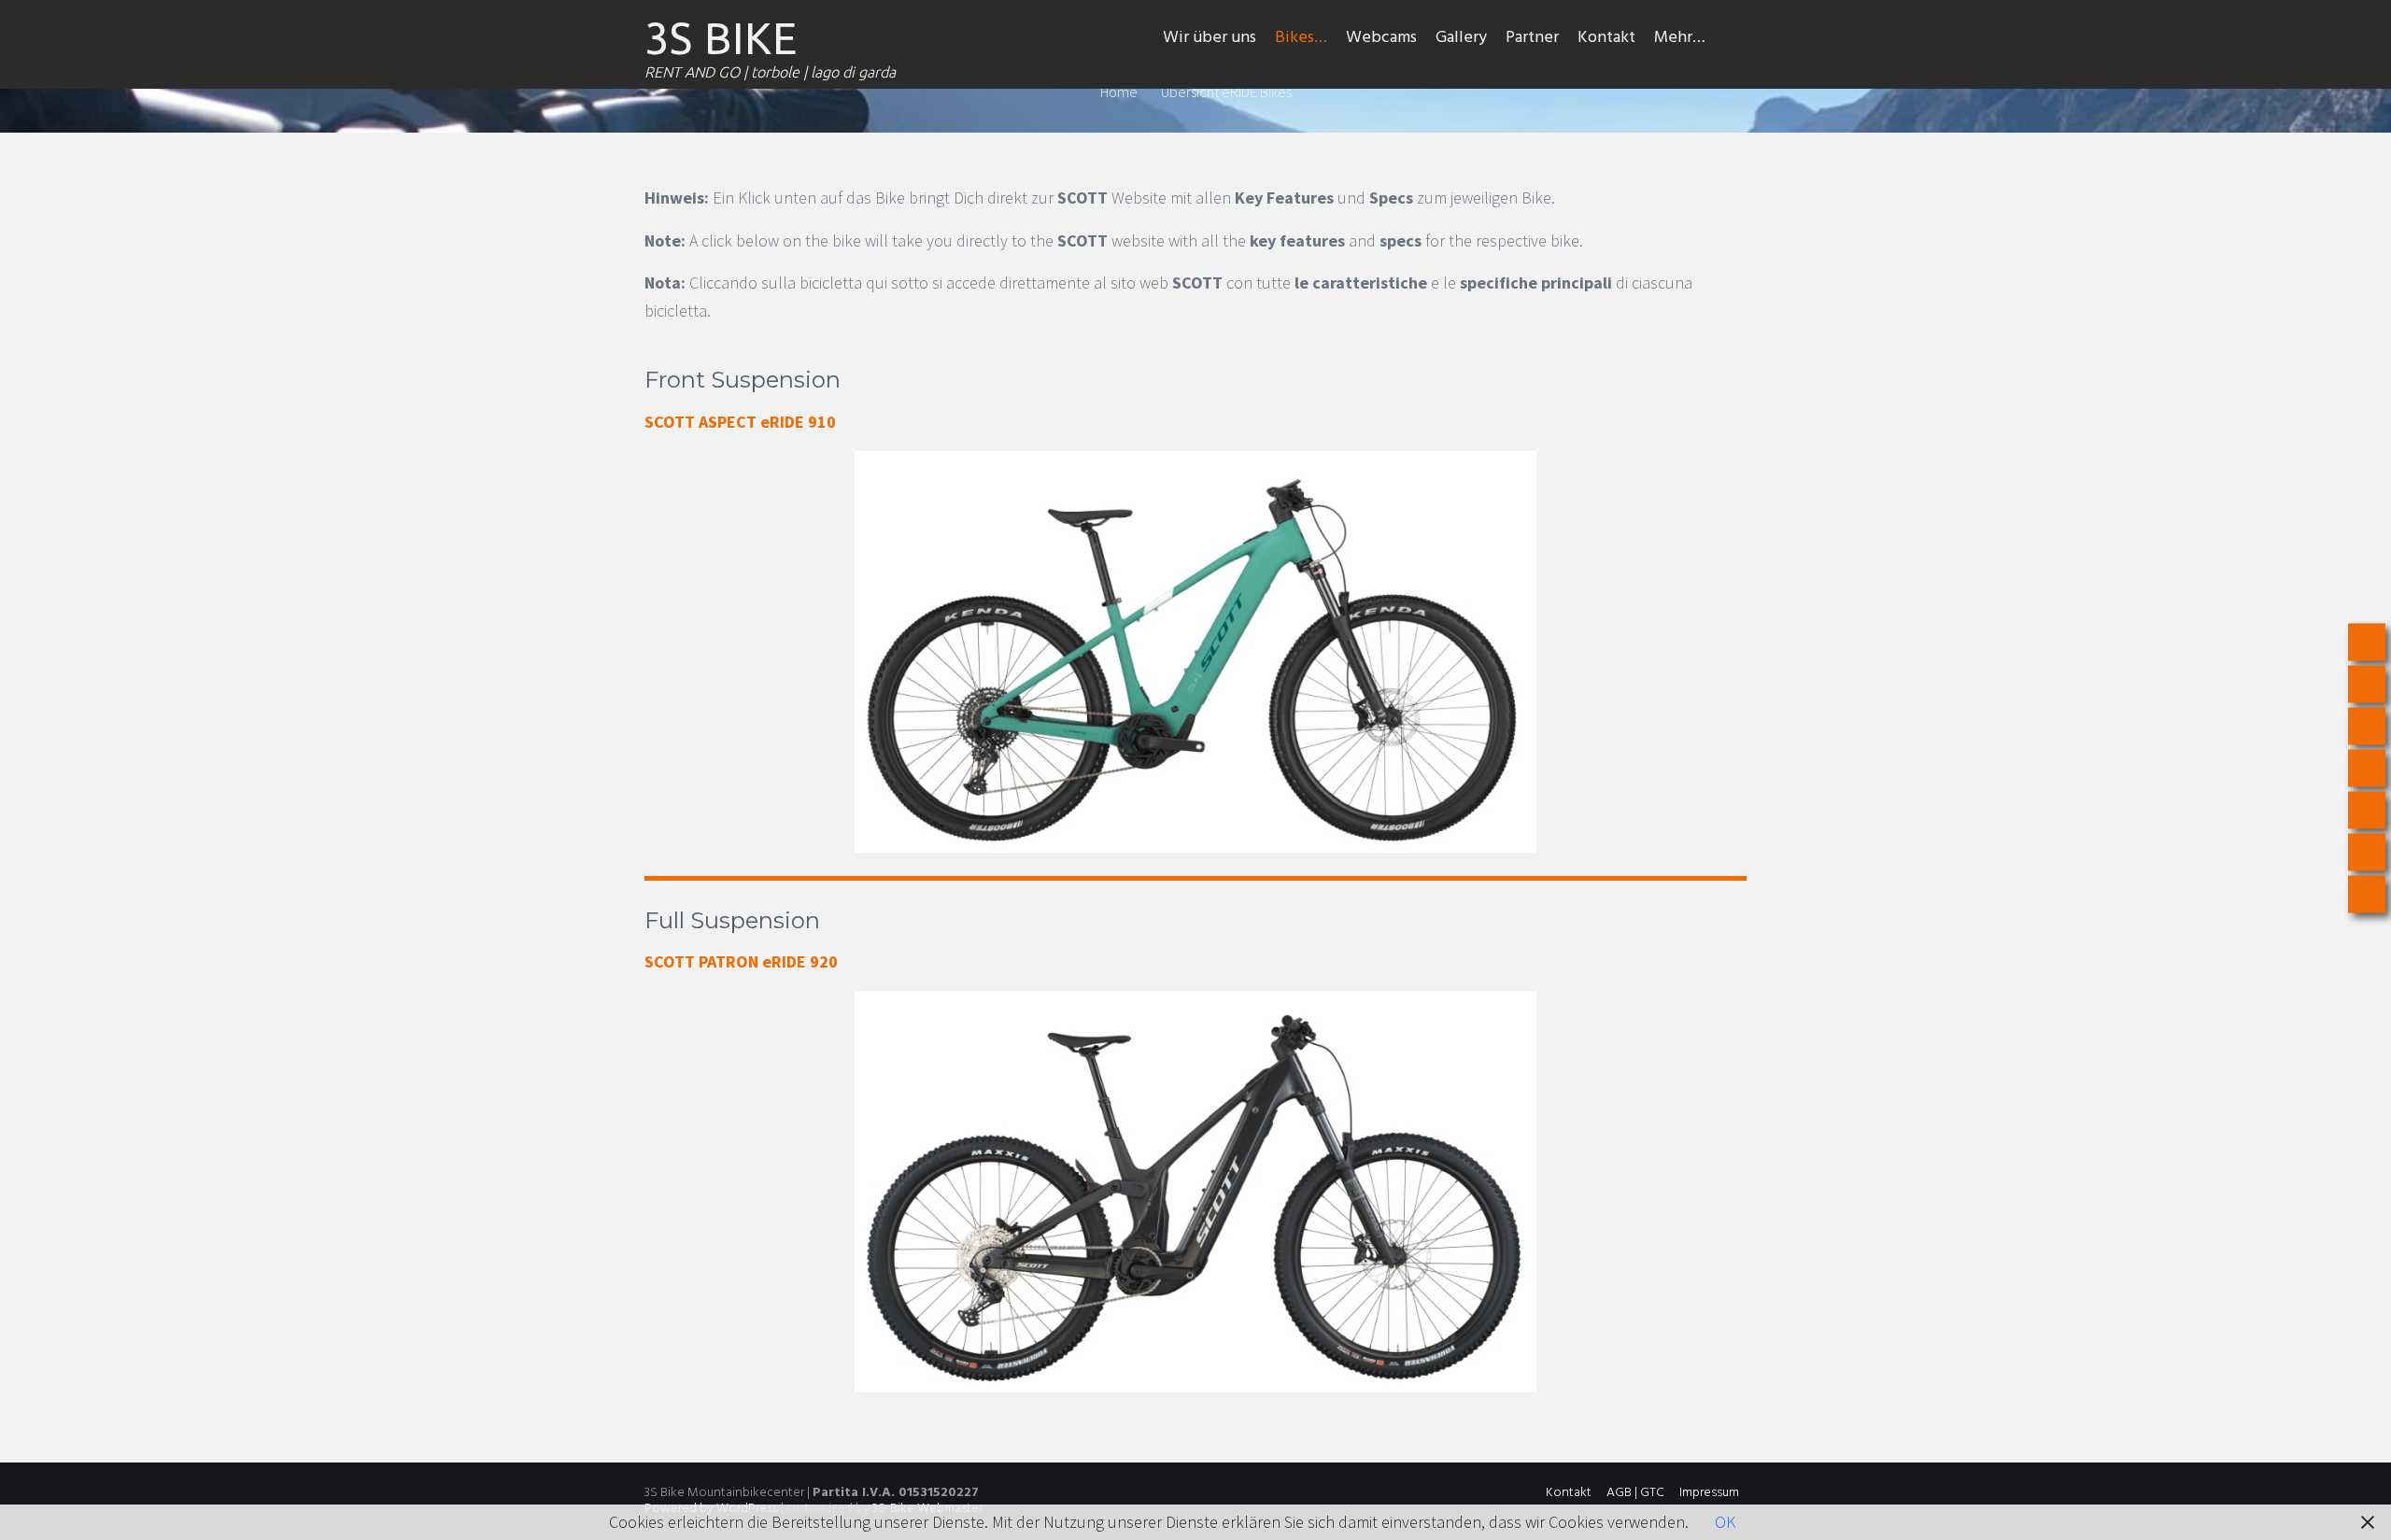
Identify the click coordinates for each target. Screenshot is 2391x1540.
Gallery (1461, 38)
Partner (1532, 38)
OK (1725, 1522)
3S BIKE (721, 38)
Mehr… (1680, 38)
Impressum (1709, 1493)
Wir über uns (1210, 38)
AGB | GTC (1635, 1493)
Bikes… (1301, 38)
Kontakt (1606, 38)
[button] (1731, 38)
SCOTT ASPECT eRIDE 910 (740, 422)
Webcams (1381, 38)
